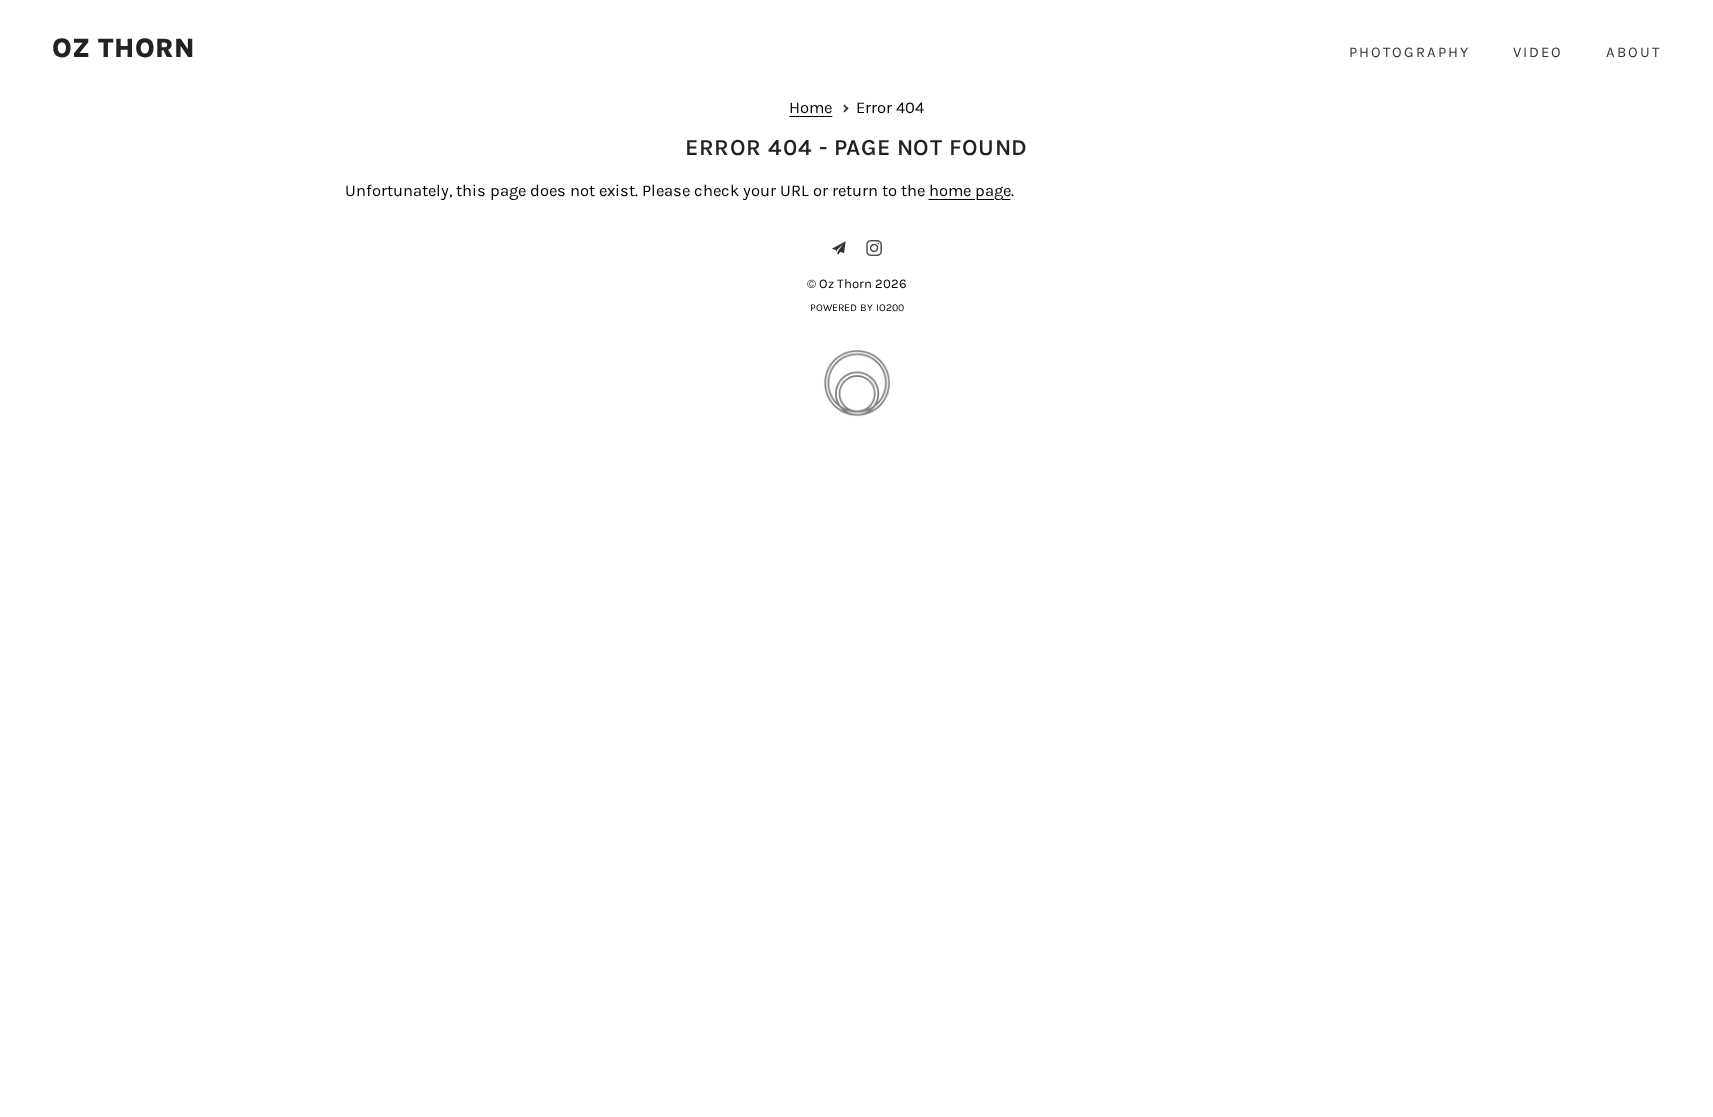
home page (970, 190)
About (1633, 52)
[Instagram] (874, 248)
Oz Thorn (123, 48)
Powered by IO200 (857, 307)
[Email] (839, 248)
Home (810, 107)
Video (1538, 52)
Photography (1409, 52)
